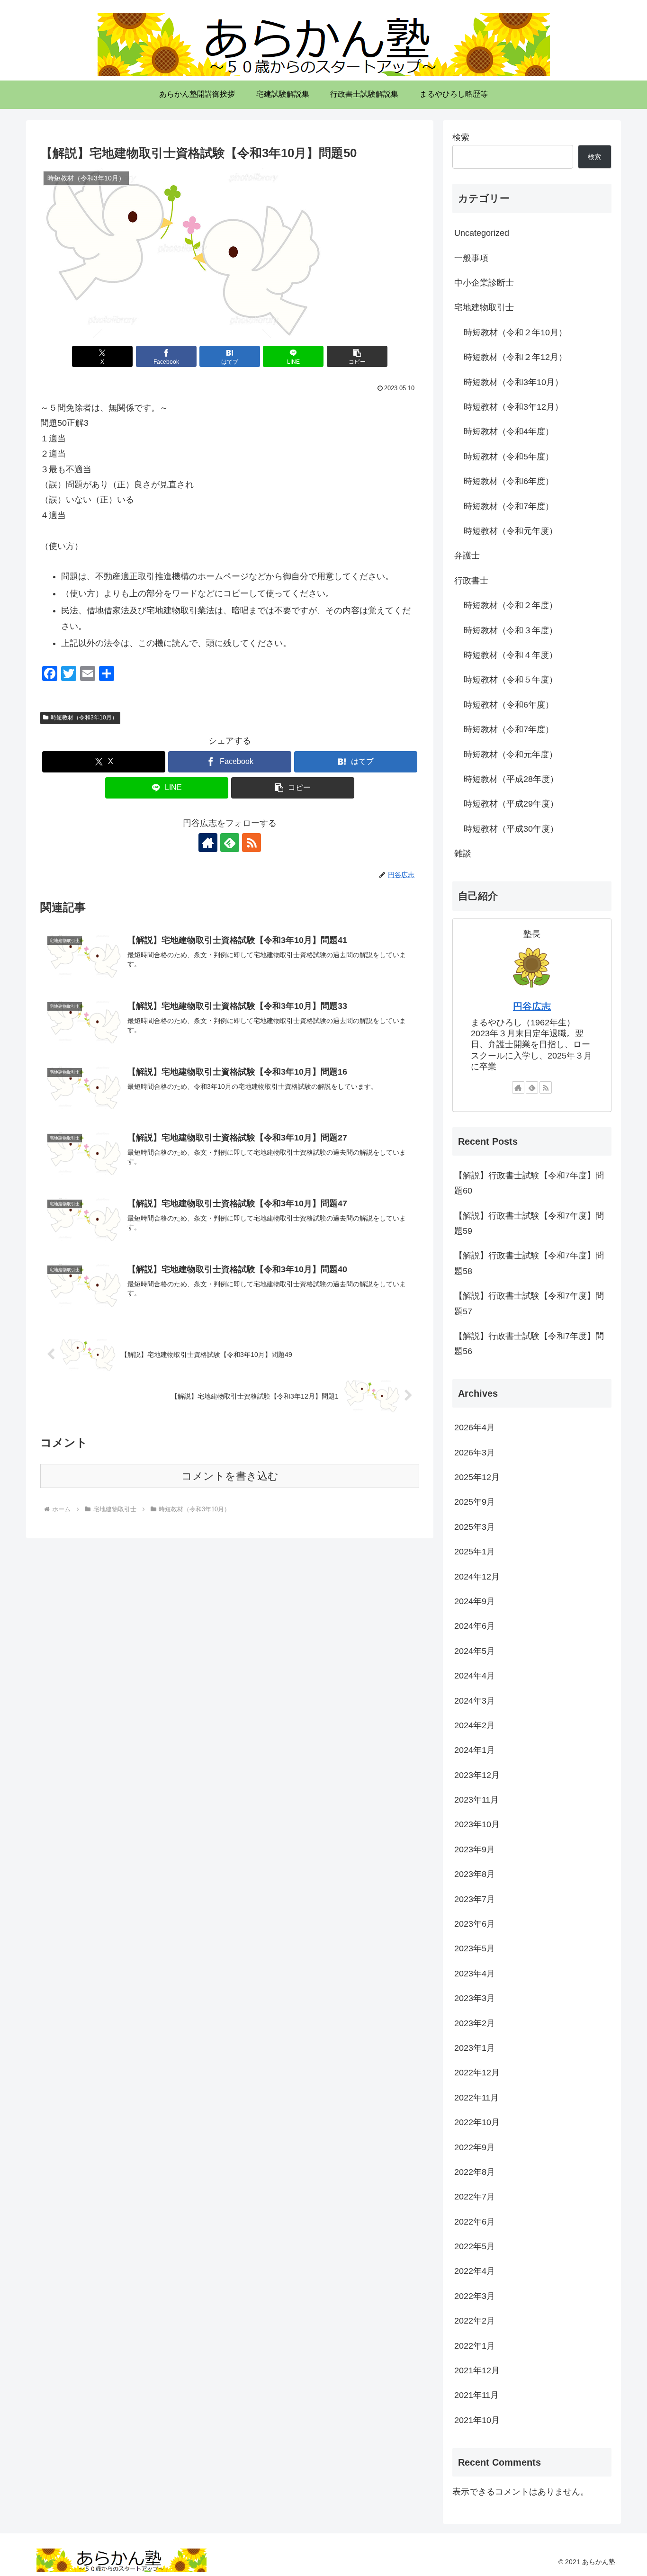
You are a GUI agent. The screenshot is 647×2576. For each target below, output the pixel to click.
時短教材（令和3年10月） (84, 718)
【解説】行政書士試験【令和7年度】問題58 (529, 1263)
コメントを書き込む (230, 1476)
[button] (357, 356)
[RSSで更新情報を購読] (252, 843)
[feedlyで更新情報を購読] (230, 843)
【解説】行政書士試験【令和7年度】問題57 (529, 1303)
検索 (461, 137)
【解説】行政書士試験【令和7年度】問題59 (529, 1223)
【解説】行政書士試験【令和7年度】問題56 (529, 1344)
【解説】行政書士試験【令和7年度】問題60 (529, 1183)
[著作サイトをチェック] (208, 843)
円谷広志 (532, 1006)
